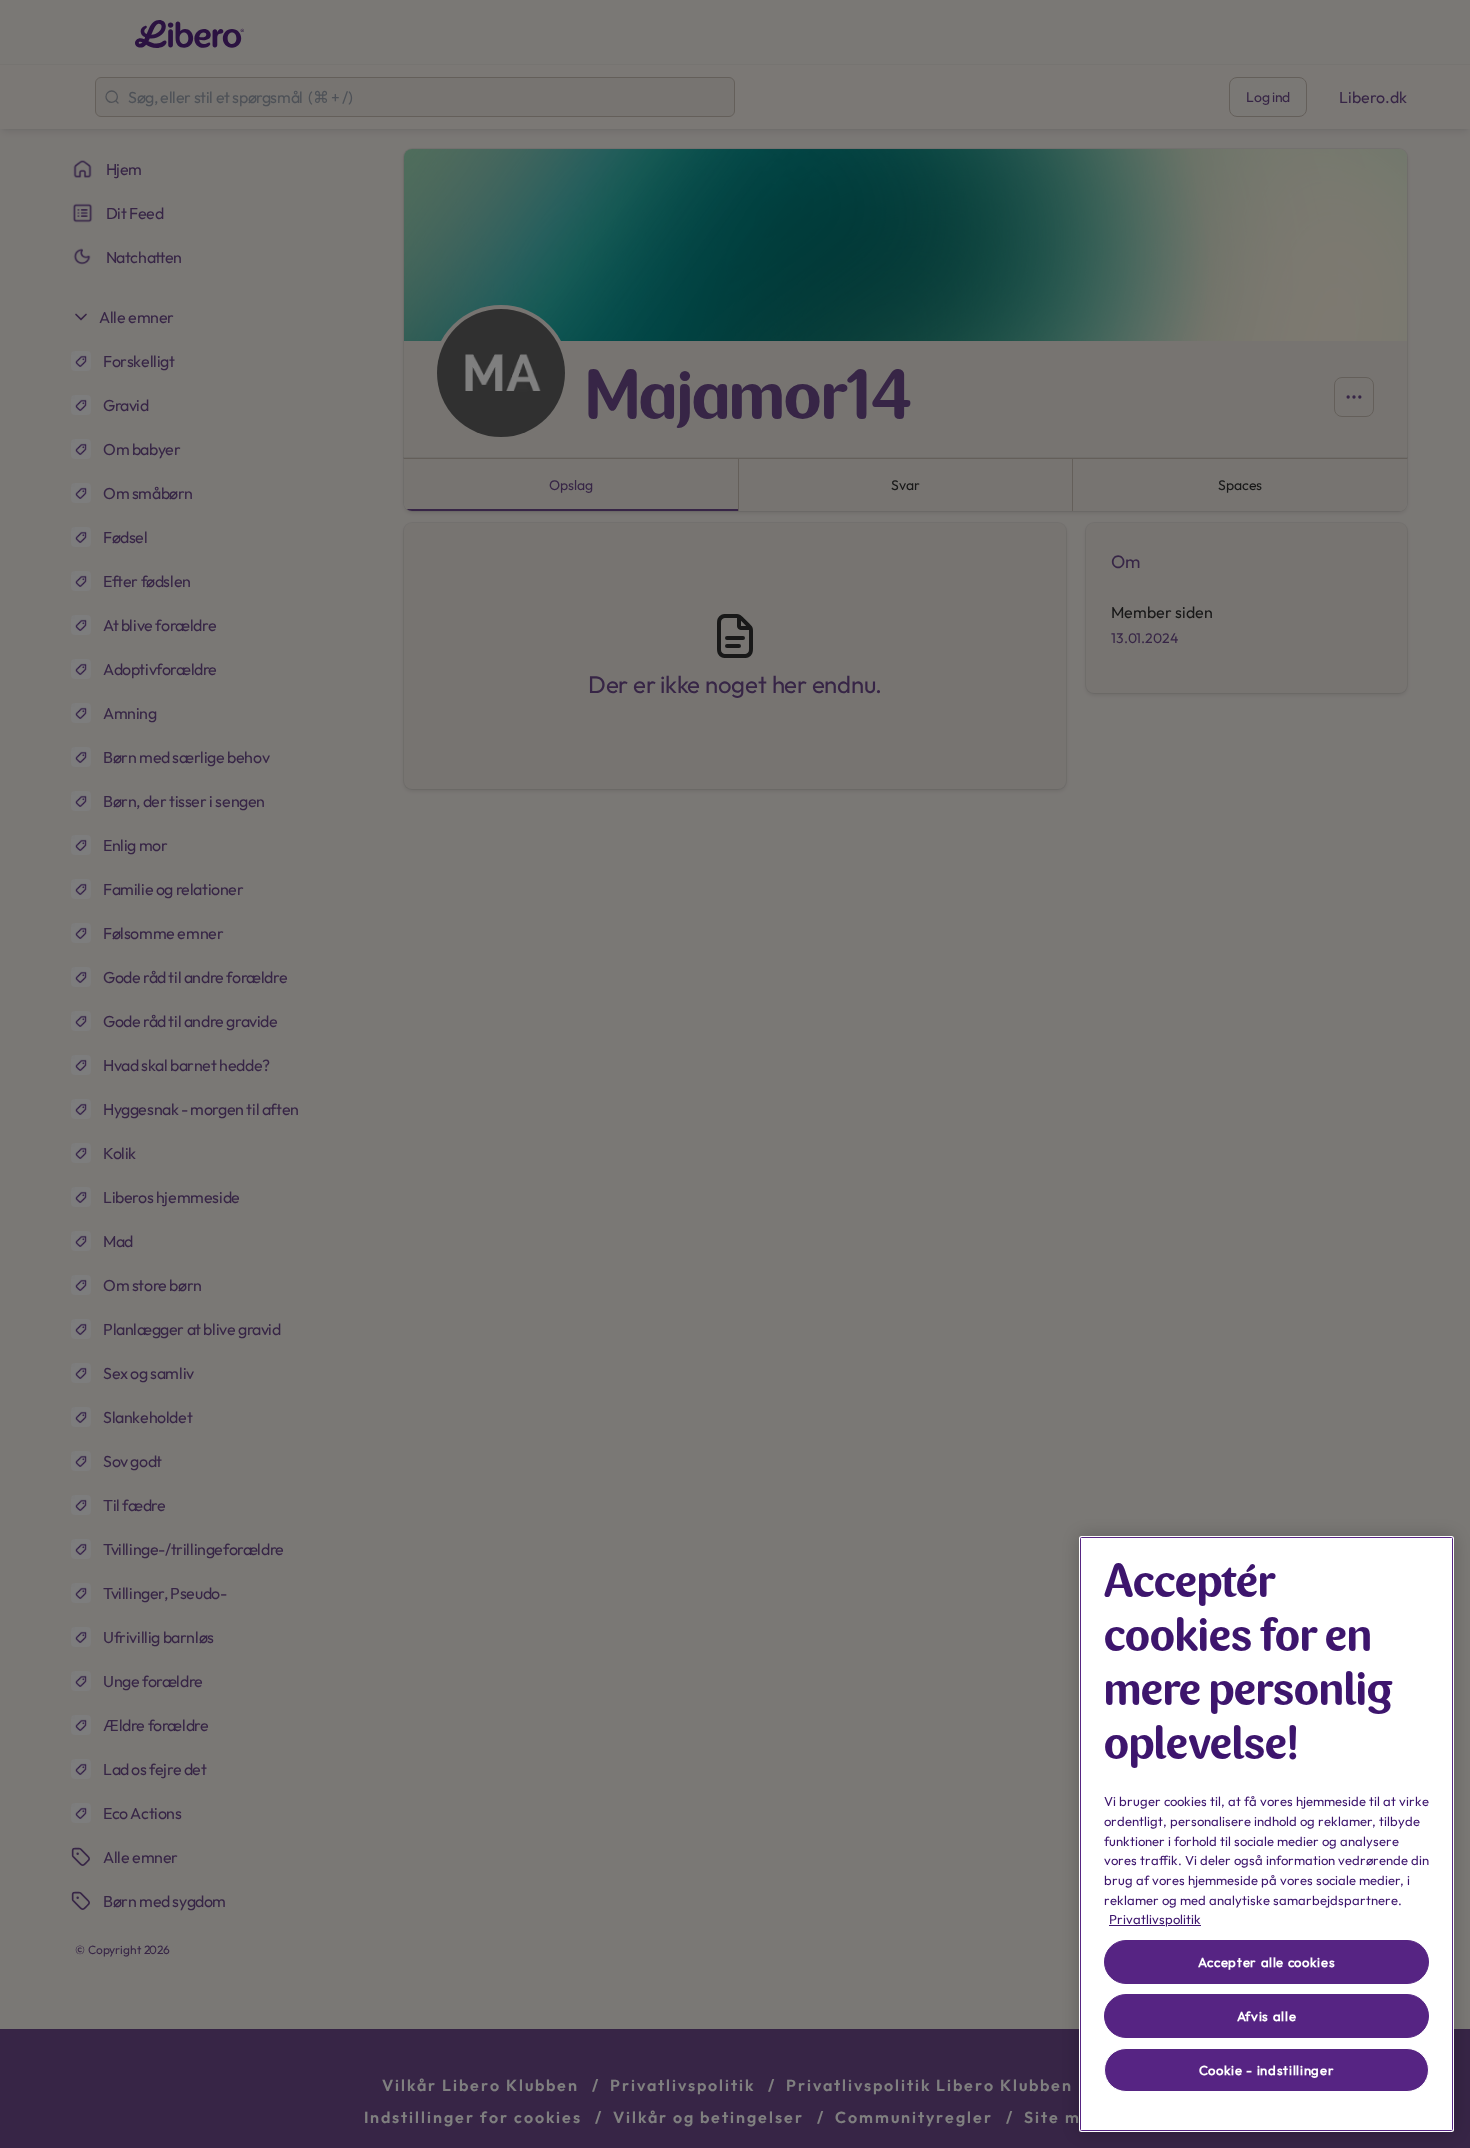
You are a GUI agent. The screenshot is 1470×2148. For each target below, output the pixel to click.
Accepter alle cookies (1267, 1962)
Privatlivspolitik (1155, 1919)
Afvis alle (1267, 2016)
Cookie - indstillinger (1266, 2070)
